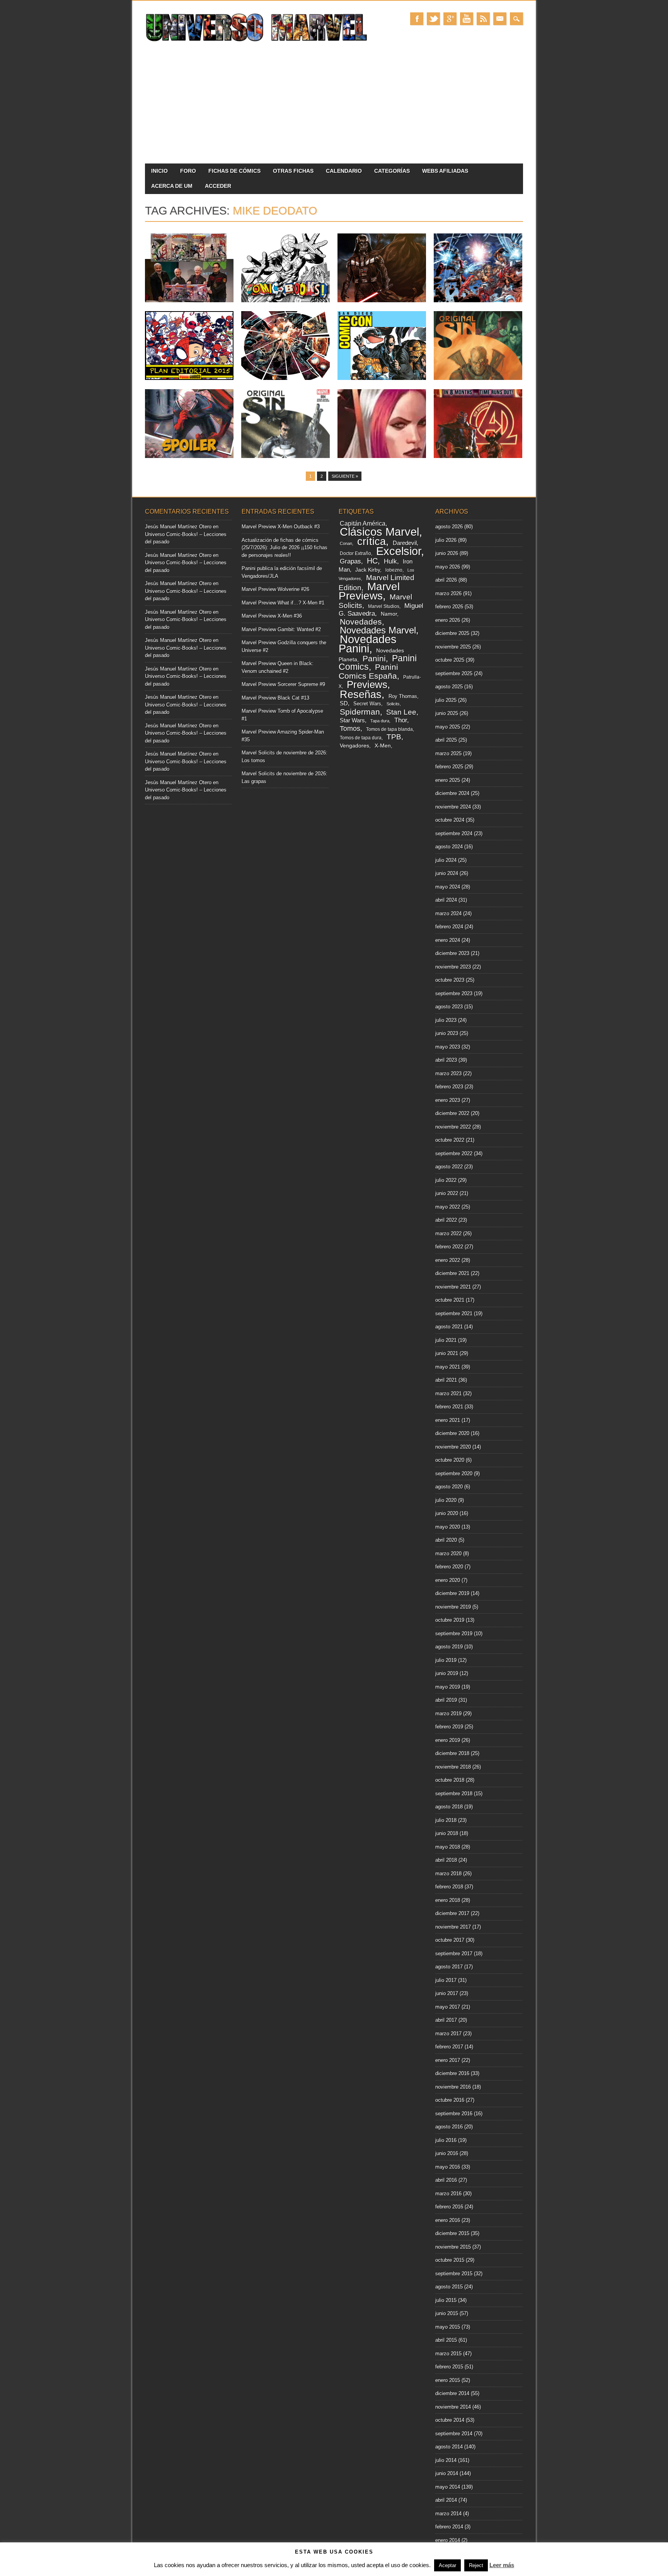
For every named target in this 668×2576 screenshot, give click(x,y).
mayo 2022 (448, 1207)
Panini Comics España (368, 671)
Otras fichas (293, 171)
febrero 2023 (449, 1087)
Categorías (392, 171)
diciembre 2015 (452, 2233)
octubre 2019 (450, 1620)
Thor (401, 720)
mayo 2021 (448, 1367)
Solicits (393, 704)
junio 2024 (447, 873)
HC (372, 561)
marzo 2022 (448, 1234)
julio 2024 (446, 860)
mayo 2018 (448, 1847)
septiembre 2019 (454, 1634)
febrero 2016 (449, 2207)
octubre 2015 (450, 2260)
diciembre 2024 (452, 793)
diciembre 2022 (452, 1113)
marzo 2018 (448, 1874)
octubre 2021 (450, 1300)
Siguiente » (345, 476)
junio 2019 (447, 1673)
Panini (374, 659)
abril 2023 (446, 1060)
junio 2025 (447, 713)
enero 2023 (448, 1100)
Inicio (159, 171)
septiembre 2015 (454, 2274)
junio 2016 (447, 2153)
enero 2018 (448, 1900)
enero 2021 (448, 1420)
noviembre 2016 (453, 2087)
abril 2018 (446, 1860)
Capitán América (363, 524)
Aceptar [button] (447, 2565)
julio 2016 (446, 2140)
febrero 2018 (449, 1887)
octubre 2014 (450, 2420)
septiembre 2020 (454, 1474)
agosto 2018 (449, 1807)
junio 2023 (447, 1033)
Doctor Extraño (355, 553)
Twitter (433, 19)
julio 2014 (446, 2460)
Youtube (467, 19)
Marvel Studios (384, 606)
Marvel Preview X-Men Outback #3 (281, 527)
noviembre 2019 (453, 1607)
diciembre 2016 (452, 2073)
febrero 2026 (449, 607)
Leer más (502, 2565)
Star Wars (352, 720)
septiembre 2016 (454, 2114)
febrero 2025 (449, 767)
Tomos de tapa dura (361, 738)
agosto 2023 (449, 1007)
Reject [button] (476, 2565)
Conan (346, 543)
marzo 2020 (448, 1554)
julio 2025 (446, 700)
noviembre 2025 (453, 647)
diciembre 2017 (452, 1913)
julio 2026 (446, 540)
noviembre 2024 (453, 807)
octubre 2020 (450, 1460)
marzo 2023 (448, 1073)
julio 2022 (446, 1180)
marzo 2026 (448, 593)
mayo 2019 (448, 1687)
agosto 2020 (449, 1487)
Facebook (417, 19)
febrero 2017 (449, 2047)
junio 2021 (447, 1353)
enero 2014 (448, 2540)
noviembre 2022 (453, 1127)
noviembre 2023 (453, 967)
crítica (371, 541)
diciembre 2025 (452, 633)
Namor (389, 614)
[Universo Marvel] (258, 42)
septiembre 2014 (454, 2434)
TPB (394, 737)
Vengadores (354, 746)
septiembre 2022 (454, 1153)
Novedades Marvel (378, 630)
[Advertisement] (334, 106)
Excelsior (399, 551)
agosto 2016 (449, 2127)
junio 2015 (447, 2313)
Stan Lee (401, 712)
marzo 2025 (448, 753)
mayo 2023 (448, 1047)
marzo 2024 (448, 913)
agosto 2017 (449, 1967)
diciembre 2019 (452, 1593)
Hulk (390, 561)
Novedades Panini (368, 644)
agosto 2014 (449, 2447)
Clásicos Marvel (379, 532)
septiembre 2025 (454, 673)
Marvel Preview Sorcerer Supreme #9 (283, 684)
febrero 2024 (449, 927)
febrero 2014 (449, 2527)
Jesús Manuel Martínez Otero (178, 527)
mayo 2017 (448, 2007)
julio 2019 (446, 1660)
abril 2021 (446, 1380)
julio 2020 (446, 1500)
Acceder (218, 186)
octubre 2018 (450, 1780)
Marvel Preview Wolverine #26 (275, 589)
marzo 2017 (448, 2034)
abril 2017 (446, 2020)
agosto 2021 (449, 1327)
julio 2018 (446, 1820)
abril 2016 (446, 2180)
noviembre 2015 (453, 2247)
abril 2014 (446, 2500)
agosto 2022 (449, 1167)
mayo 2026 (448, 567)
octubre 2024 (450, 820)
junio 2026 (447, 553)
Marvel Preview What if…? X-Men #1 (283, 603)
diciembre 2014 (452, 2393)
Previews (367, 684)
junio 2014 (447, 2473)
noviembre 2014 (453, 2407)
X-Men (383, 746)
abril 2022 (446, 1220)
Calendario (344, 171)
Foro (188, 171)
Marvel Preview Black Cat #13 (275, 698)
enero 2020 (448, 1580)
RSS (483, 19)
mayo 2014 (448, 2487)
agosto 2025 (449, 687)
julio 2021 (446, 1340)
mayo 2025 (448, 727)
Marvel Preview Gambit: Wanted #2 (281, 629)
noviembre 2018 (453, 1767)
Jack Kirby (368, 570)
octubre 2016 (450, 2100)
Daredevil (405, 543)
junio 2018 (447, 1833)
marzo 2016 (448, 2194)
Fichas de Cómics (234, 171)
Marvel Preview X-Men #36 (272, 616)
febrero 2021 (449, 1407)
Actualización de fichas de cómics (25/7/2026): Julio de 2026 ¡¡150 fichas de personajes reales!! (285, 548)
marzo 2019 (448, 1714)
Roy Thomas (403, 696)
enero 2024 (448, 940)
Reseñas (361, 694)
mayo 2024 (448, 887)
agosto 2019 (449, 1647)
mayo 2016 (448, 2167)
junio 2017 (447, 1993)
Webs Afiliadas (445, 171)
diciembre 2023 (452, 953)
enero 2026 (448, 620)
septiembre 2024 (454, 833)
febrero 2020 (449, 1567)
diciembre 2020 (452, 1433)
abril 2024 (446, 900)
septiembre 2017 (454, 1954)
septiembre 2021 (454, 1314)
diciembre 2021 (452, 1273)
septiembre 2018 (454, 1794)
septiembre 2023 (454, 993)
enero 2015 (448, 2380)
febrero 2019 (449, 1727)
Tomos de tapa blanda (389, 729)
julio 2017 (446, 1980)
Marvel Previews (369, 591)
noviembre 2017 (453, 1927)
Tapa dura (380, 721)
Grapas (350, 561)
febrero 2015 (449, 2367)
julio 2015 (446, 2300)
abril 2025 (446, 740)
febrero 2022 (449, 1247)
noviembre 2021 (453, 1287)
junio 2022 (447, 1193)
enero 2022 (448, 1260)
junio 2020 (447, 1513)
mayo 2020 (448, 1527)
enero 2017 (448, 2060)
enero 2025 (448, 780)
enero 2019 (448, 1740)
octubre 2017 (450, 1940)
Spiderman (360, 712)
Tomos (350, 729)
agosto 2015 (449, 2287)
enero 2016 (448, 2220)
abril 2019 (446, 1700)
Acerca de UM (172, 186)
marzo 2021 (448, 1394)
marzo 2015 (448, 2354)
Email (500, 19)
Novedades (361, 622)
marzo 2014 (448, 2514)
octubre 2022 (450, 1140)
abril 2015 (446, 2340)
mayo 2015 (448, 2327)
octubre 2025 (450, 660)
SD (344, 703)
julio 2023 (446, 1020)
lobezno (394, 570)
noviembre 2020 (453, 1447)
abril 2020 (446, 1540)
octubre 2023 (450, 980)
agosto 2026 (449, 527)
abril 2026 (446, 580)
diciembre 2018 (452, 1753)
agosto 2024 (449, 847)
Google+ (450, 19)
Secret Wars (367, 704)
